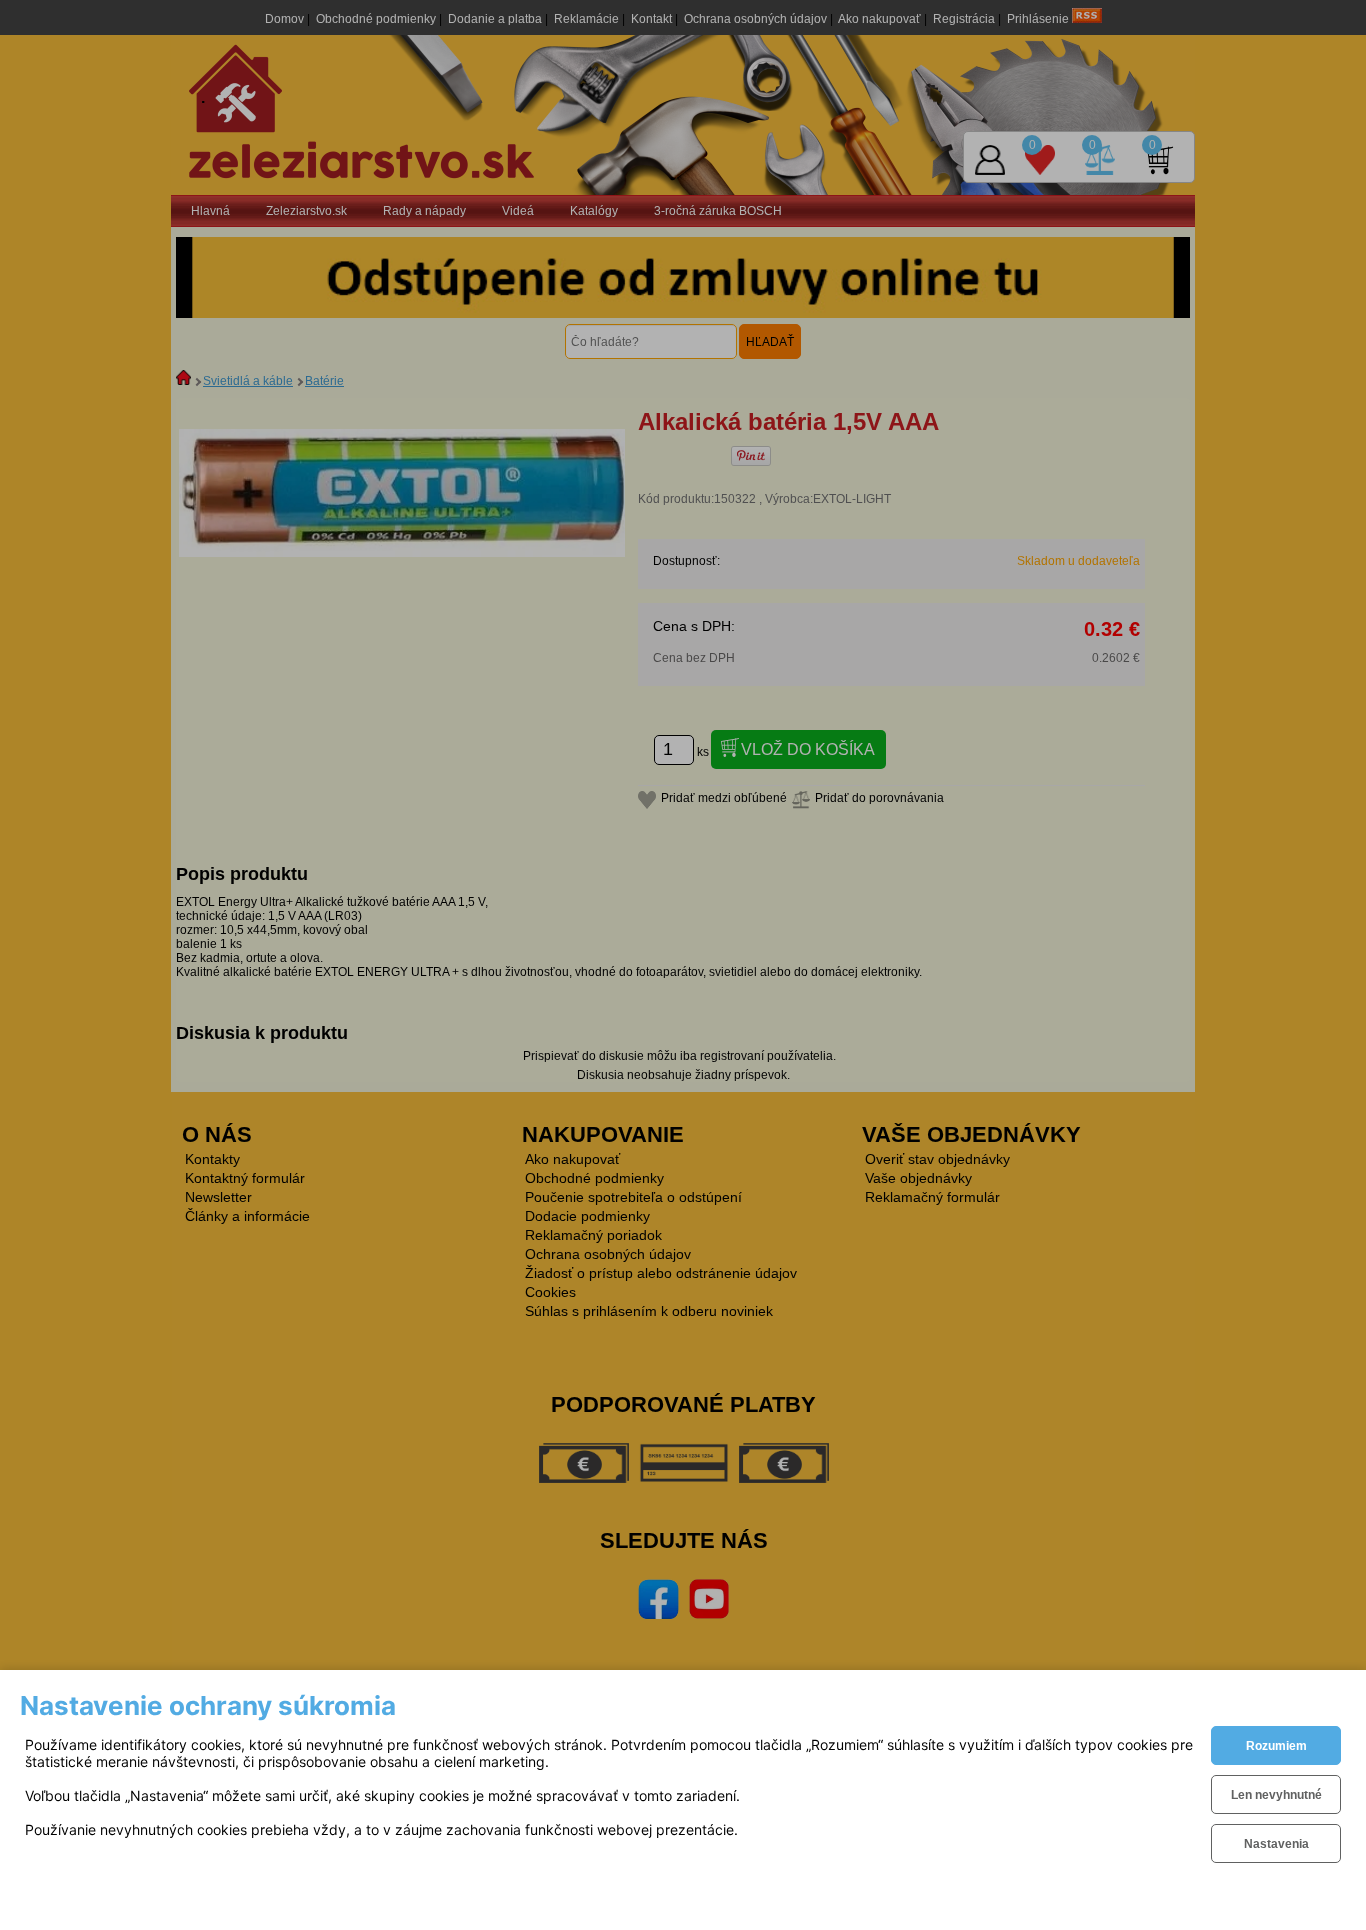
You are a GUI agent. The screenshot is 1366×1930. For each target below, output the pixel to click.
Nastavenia (1276, 1844)
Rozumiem (1276, 1746)
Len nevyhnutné (1276, 1795)
